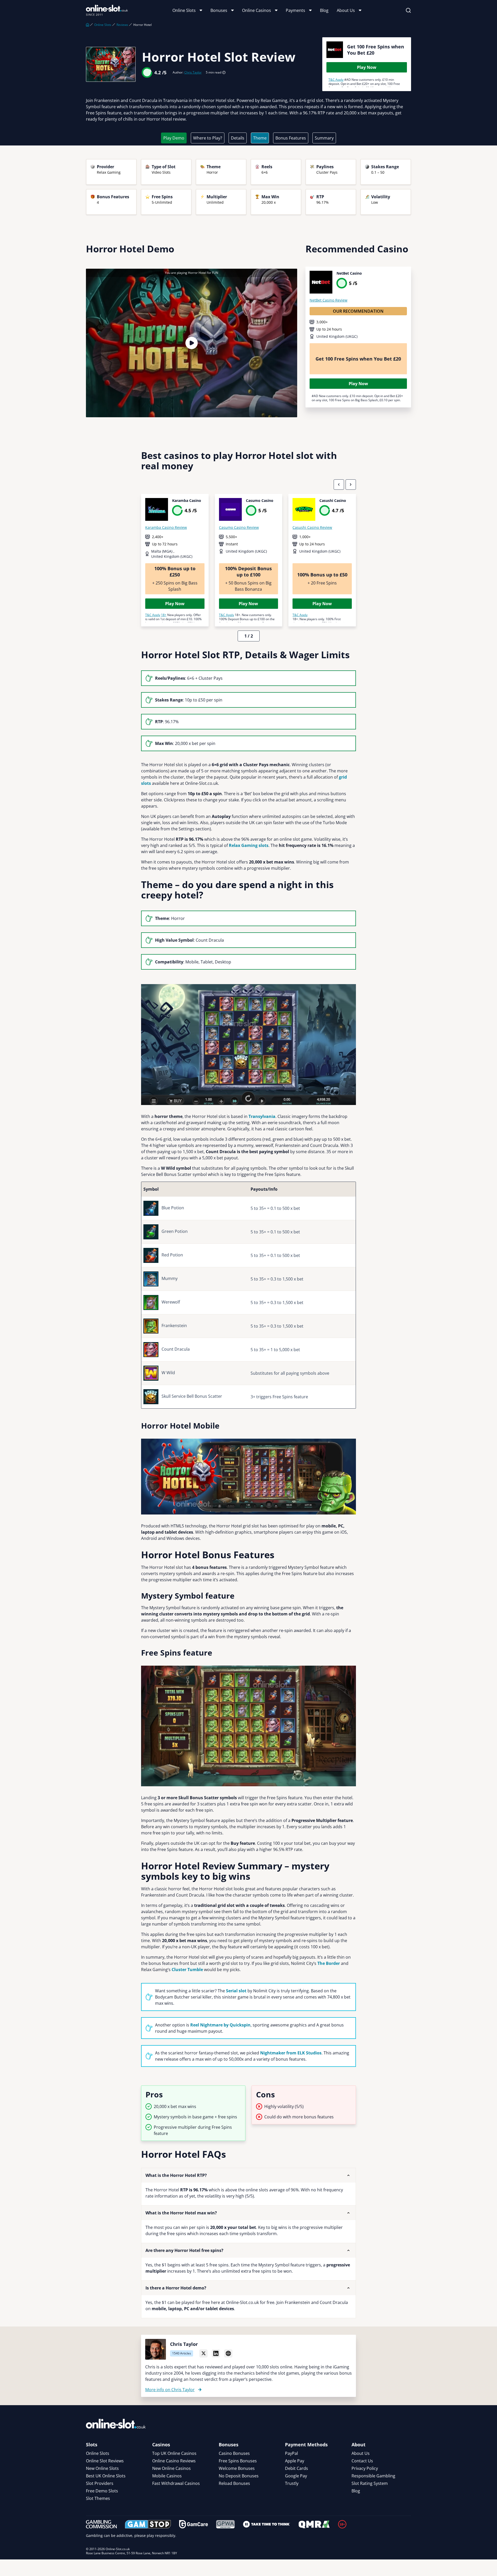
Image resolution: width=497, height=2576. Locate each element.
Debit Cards (297, 2468)
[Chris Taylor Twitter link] (203, 2353)
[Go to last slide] (339, 485)
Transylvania (262, 1116)
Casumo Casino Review (239, 527)
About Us (346, 10)
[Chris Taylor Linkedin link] (216, 2353)
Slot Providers (100, 2483)
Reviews (122, 25)
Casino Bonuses (234, 2453)
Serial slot (236, 1991)
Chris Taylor (193, 72)
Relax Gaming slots (249, 845)
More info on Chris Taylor (170, 2390)
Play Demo (174, 138)
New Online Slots (102, 2468)
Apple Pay (295, 2461)
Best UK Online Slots (106, 2476)
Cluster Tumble (187, 1970)
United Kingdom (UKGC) (337, 336)
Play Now (367, 67)
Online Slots (184, 10)
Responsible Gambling (373, 2476)
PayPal (291, 2453)
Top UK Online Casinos (174, 2453)
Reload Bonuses (234, 2483)
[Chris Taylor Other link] (228, 2353)
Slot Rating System (370, 2483)
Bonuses (219, 10)
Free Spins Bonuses (238, 2461)
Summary (324, 138)
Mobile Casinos (167, 2476)
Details (238, 138)
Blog (324, 10)
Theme (260, 138)
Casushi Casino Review (312, 527)
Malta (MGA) (162, 551)
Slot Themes (98, 2498)
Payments (295, 10)
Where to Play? (208, 138)
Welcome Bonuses (237, 2468)
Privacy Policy (365, 2468)
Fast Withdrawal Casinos (176, 2483)
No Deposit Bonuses (239, 2476)
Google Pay (296, 2476)
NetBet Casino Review (328, 300)
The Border (329, 1963)
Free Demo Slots (102, 2491)
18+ (164, 615)
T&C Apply (336, 80)
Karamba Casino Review (166, 527)
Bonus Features (291, 138)
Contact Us (362, 2461)
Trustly (292, 2483)
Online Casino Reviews (174, 2461)
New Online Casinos (171, 2468)
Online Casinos (257, 10)
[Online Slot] (107, 10)
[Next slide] (351, 485)
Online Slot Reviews (105, 2461)
